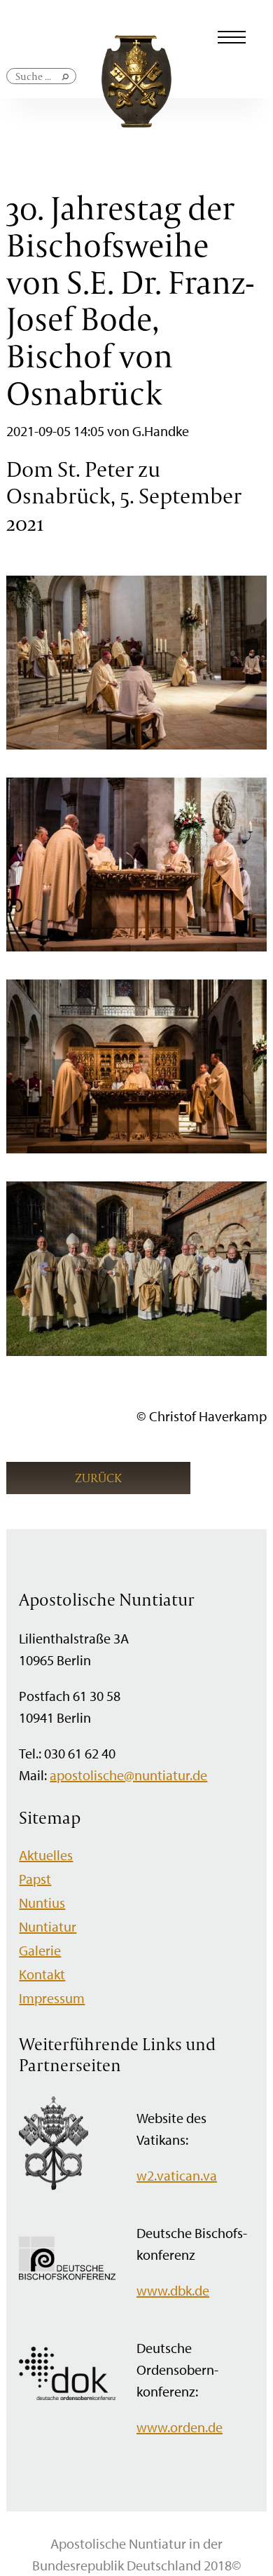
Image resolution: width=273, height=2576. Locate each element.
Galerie (40, 1950)
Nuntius (42, 1903)
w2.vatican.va (177, 2175)
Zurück (98, 1478)
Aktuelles (46, 1855)
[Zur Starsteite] (136, 122)
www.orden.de (180, 2427)
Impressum (52, 1998)
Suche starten (66, 82)
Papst (35, 1879)
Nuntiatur (48, 1926)
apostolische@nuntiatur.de (128, 1775)
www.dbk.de (173, 2290)
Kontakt (42, 1974)
